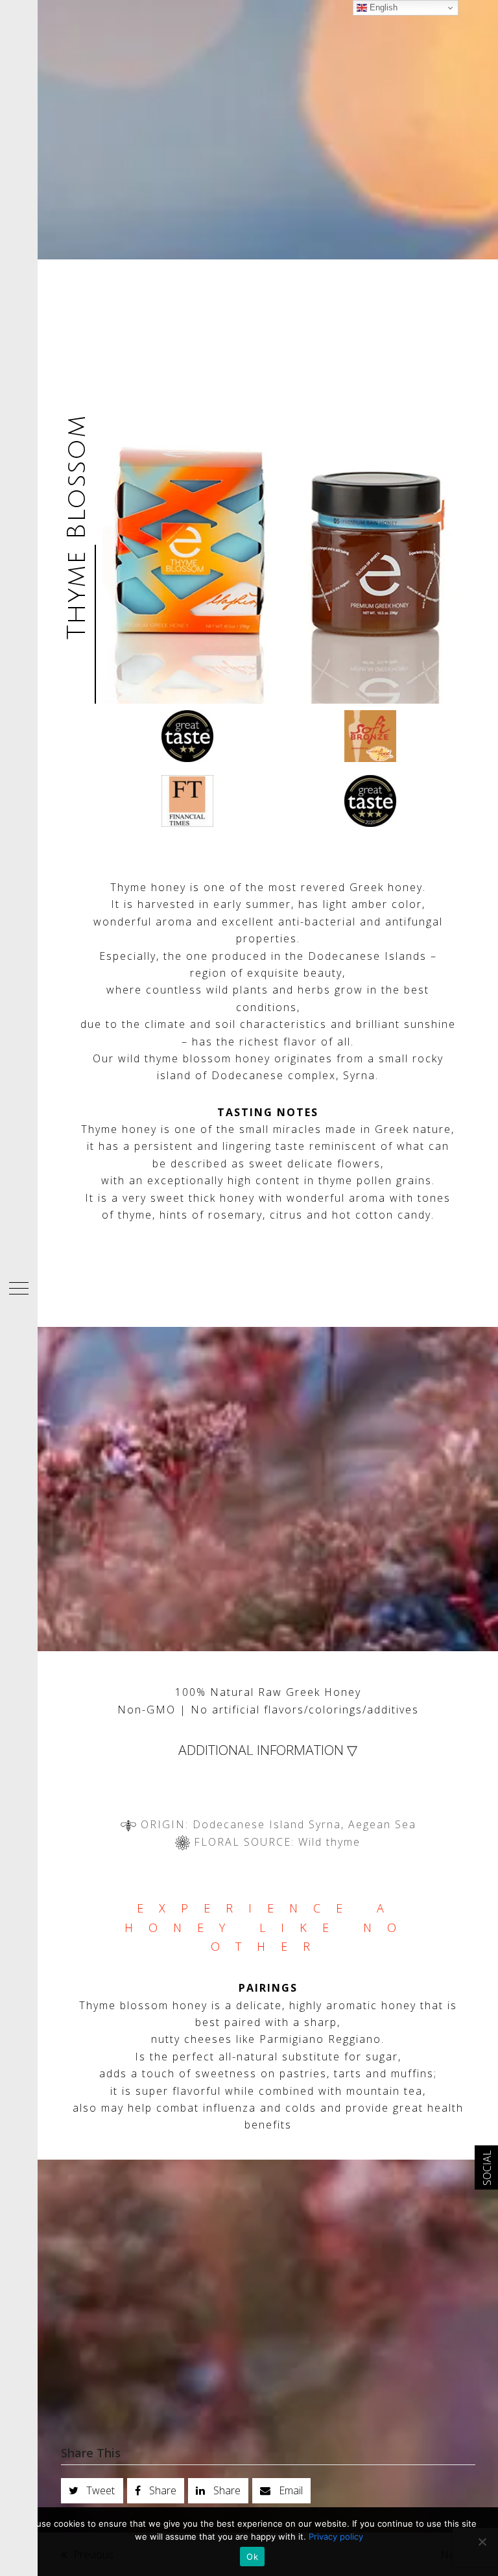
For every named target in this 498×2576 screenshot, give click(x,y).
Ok (252, 2557)
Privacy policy (336, 2536)
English (382, 7)
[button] (19, 1288)
